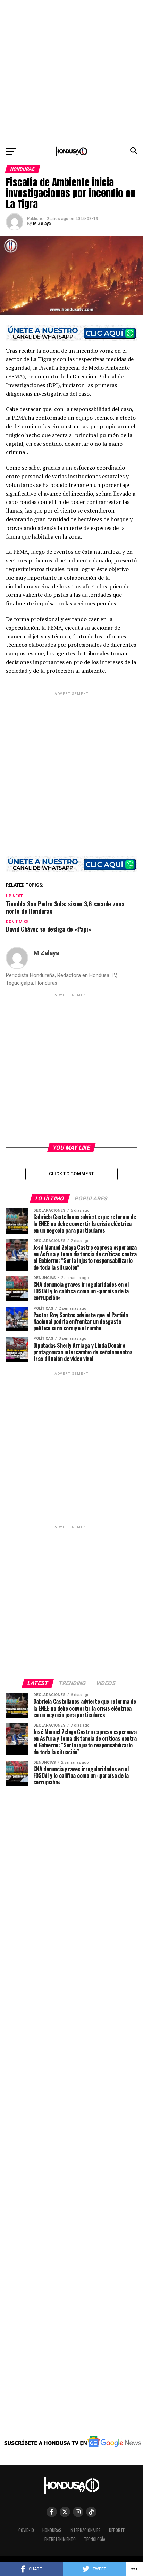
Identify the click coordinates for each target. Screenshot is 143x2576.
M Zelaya (42, 224)
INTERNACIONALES (85, 2530)
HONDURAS (52, 2530)
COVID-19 (26, 2530)
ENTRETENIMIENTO (60, 2539)
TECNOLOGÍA (95, 2539)
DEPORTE (117, 2530)
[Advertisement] (71, 71)
